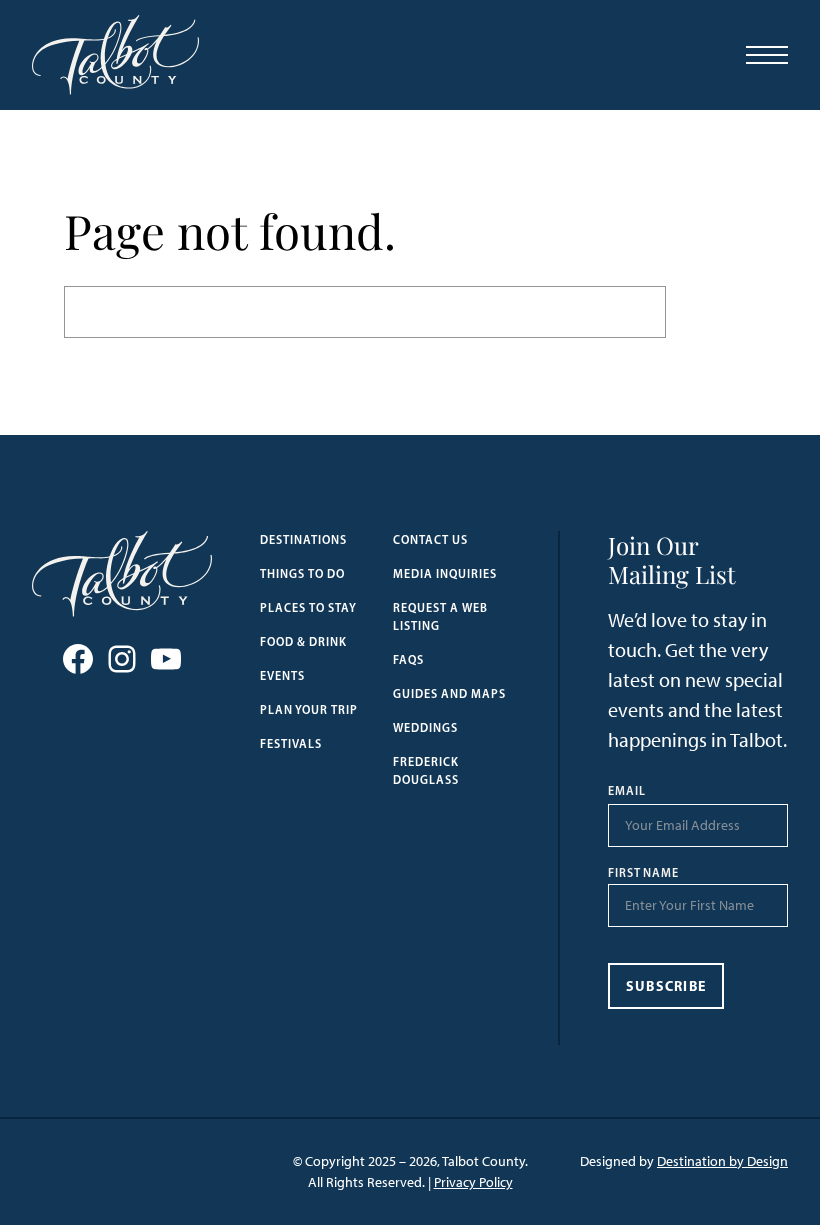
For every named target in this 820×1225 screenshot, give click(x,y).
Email (627, 791)
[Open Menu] (767, 55)
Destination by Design (722, 1161)
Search (711, 311)
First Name (644, 873)
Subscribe (666, 986)
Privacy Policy (473, 1182)
